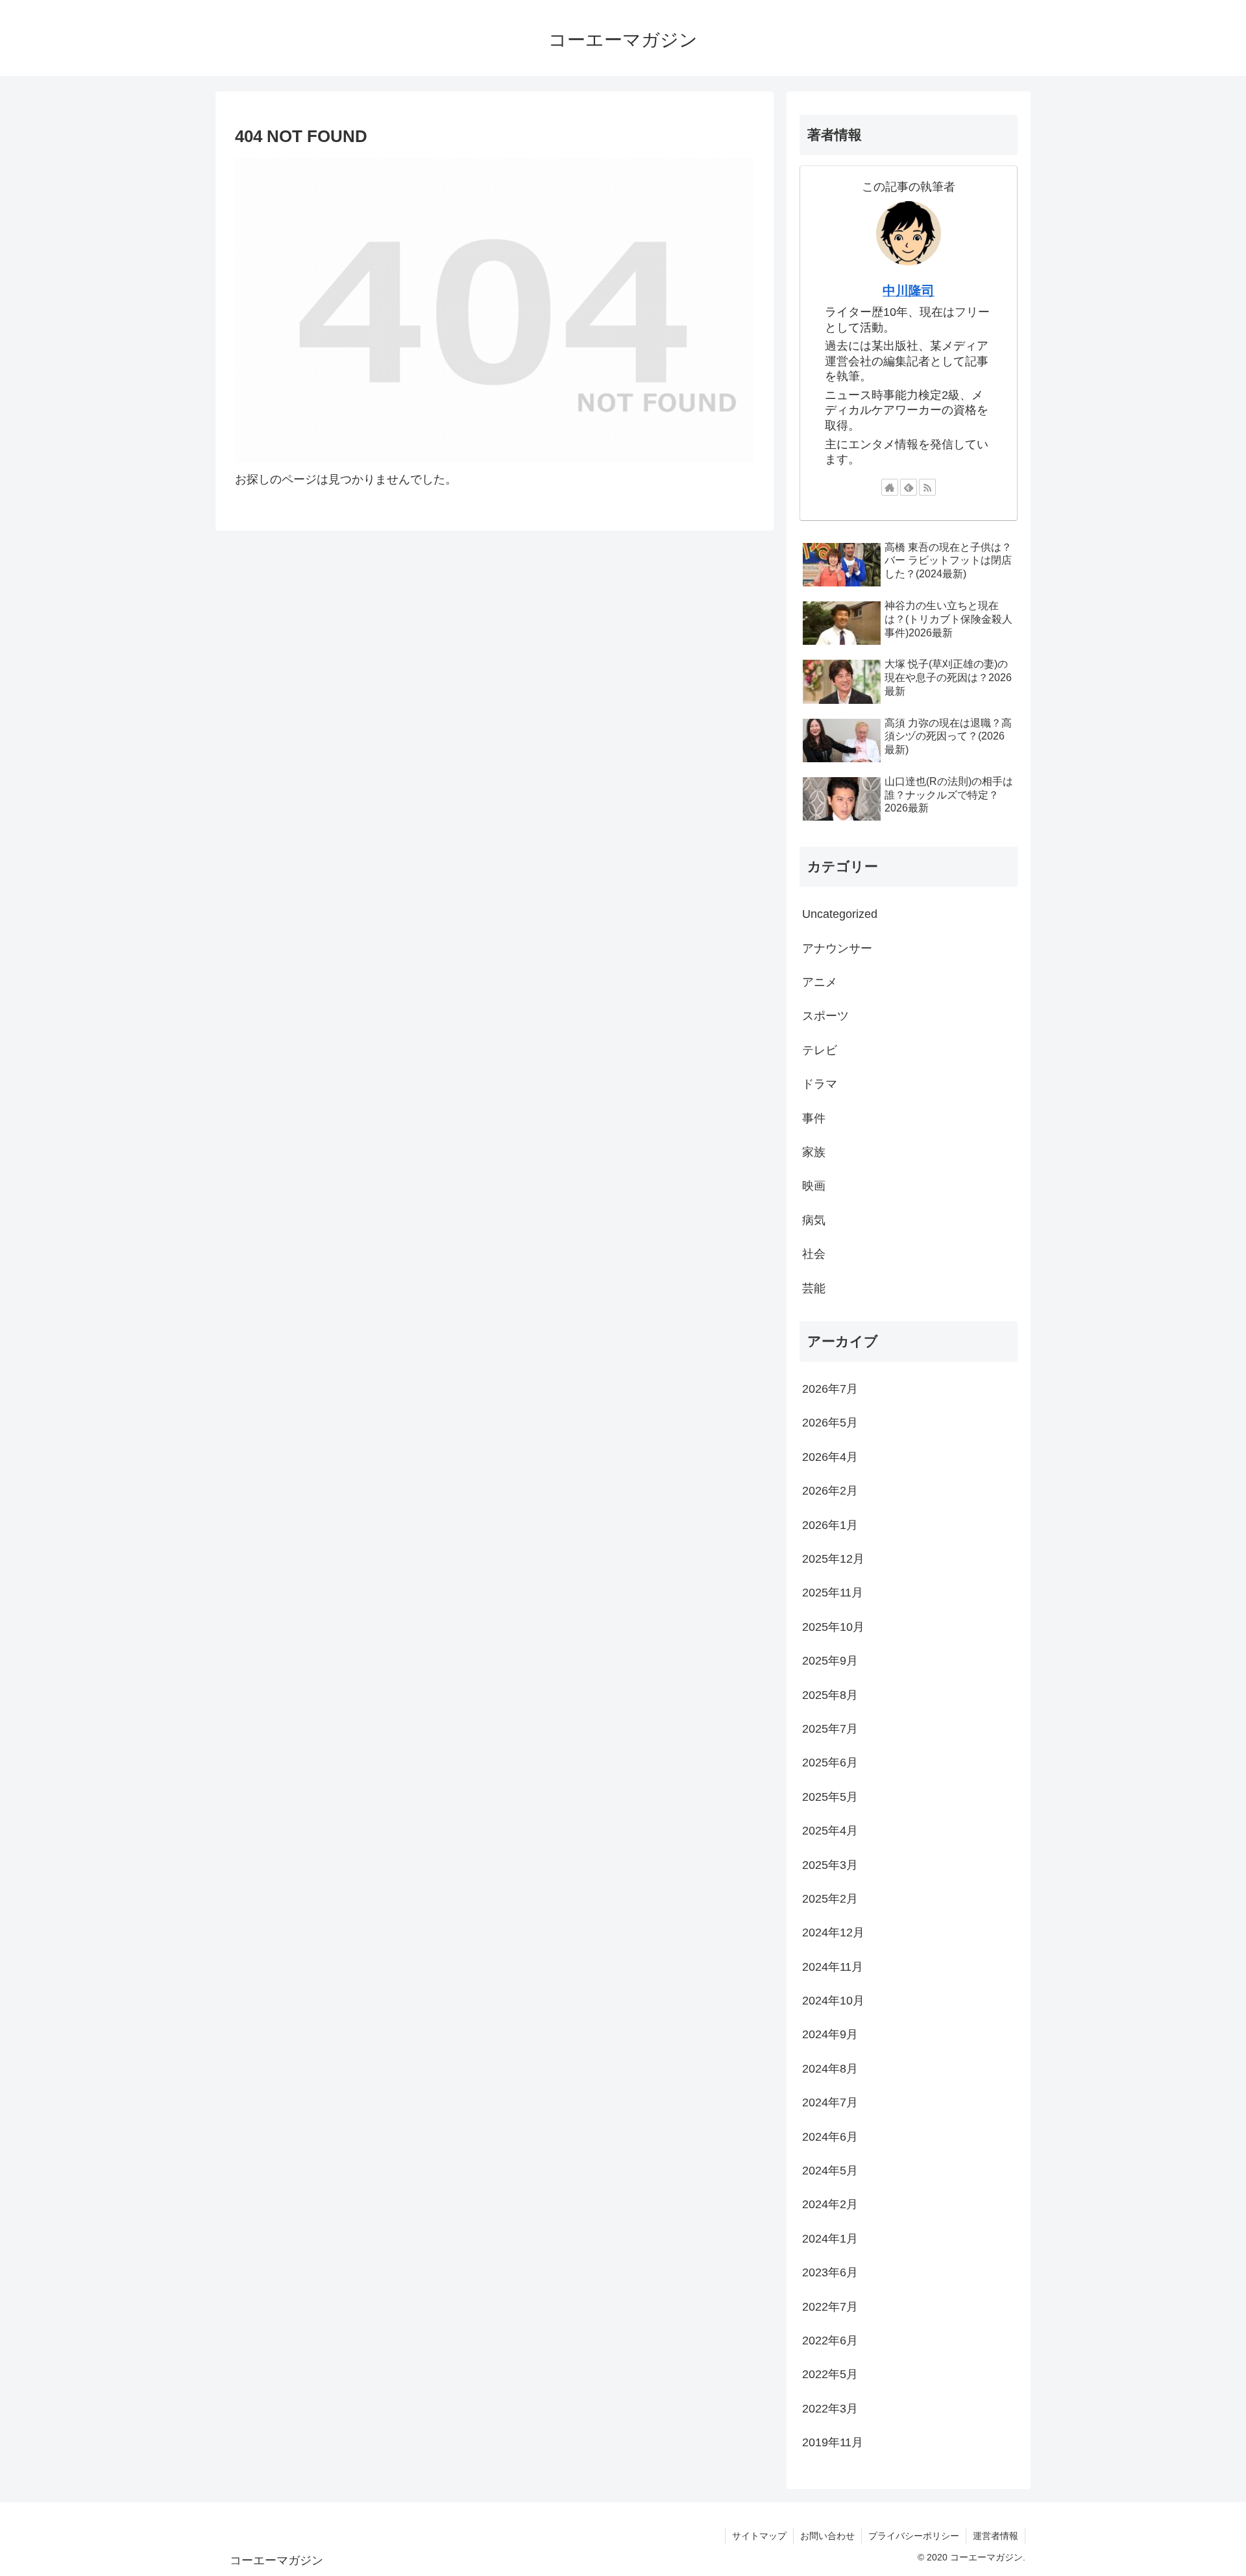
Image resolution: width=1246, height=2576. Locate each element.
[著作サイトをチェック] (890, 487)
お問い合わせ (827, 2536)
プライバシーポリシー (914, 2536)
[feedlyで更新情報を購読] (909, 487)
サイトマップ (759, 2536)
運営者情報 (996, 2536)
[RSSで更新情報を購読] (927, 487)
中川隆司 (909, 291)
